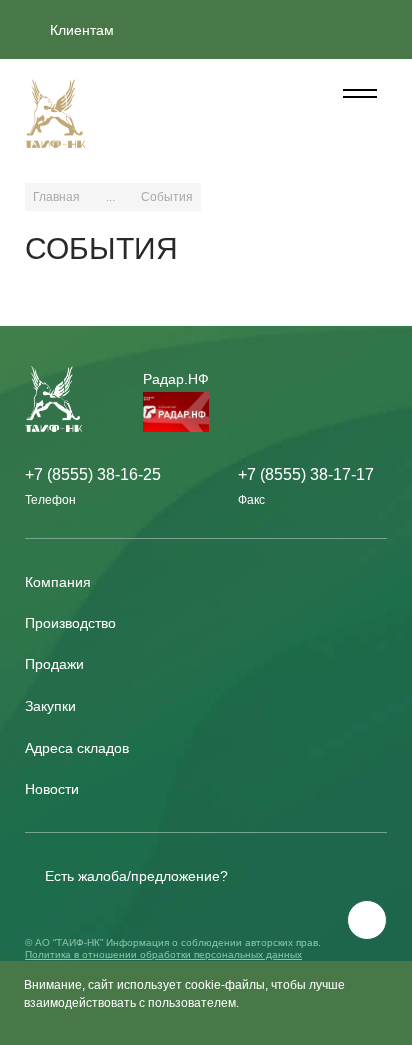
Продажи (54, 664)
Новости (52, 789)
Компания (58, 582)
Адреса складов (77, 748)
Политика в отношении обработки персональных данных (163, 954)
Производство (70, 623)
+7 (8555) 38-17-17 (306, 474)
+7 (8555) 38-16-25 (93, 474)
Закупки (50, 706)
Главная (56, 197)
